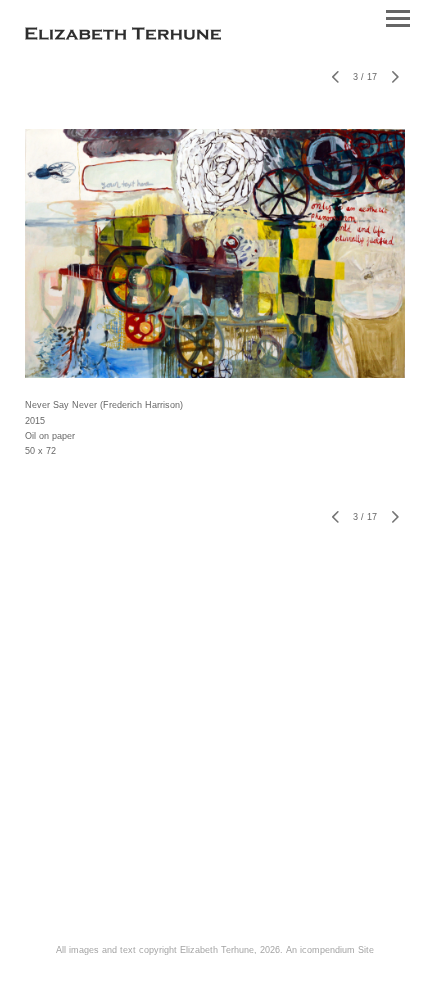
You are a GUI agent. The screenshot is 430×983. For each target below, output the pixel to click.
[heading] (123, 36)
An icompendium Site (330, 950)
